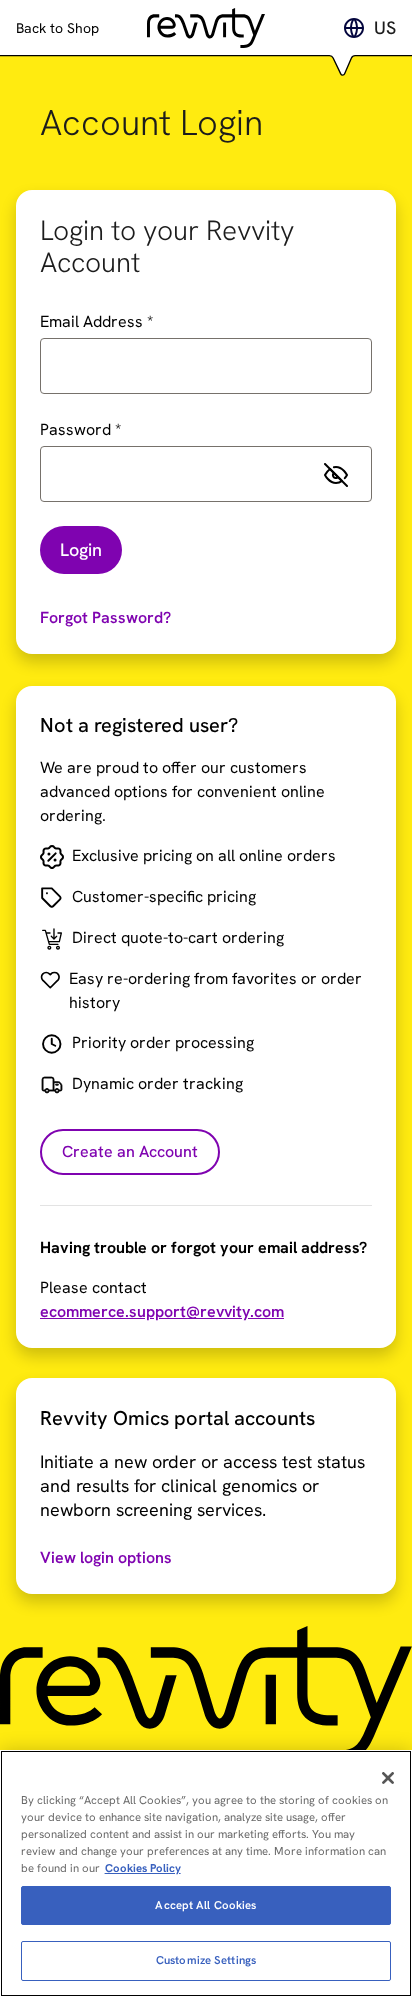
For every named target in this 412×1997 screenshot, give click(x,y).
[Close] (388, 1778)
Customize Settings (206, 1960)
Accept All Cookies (205, 1905)
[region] (206, 1873)
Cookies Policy (143, 1868)
